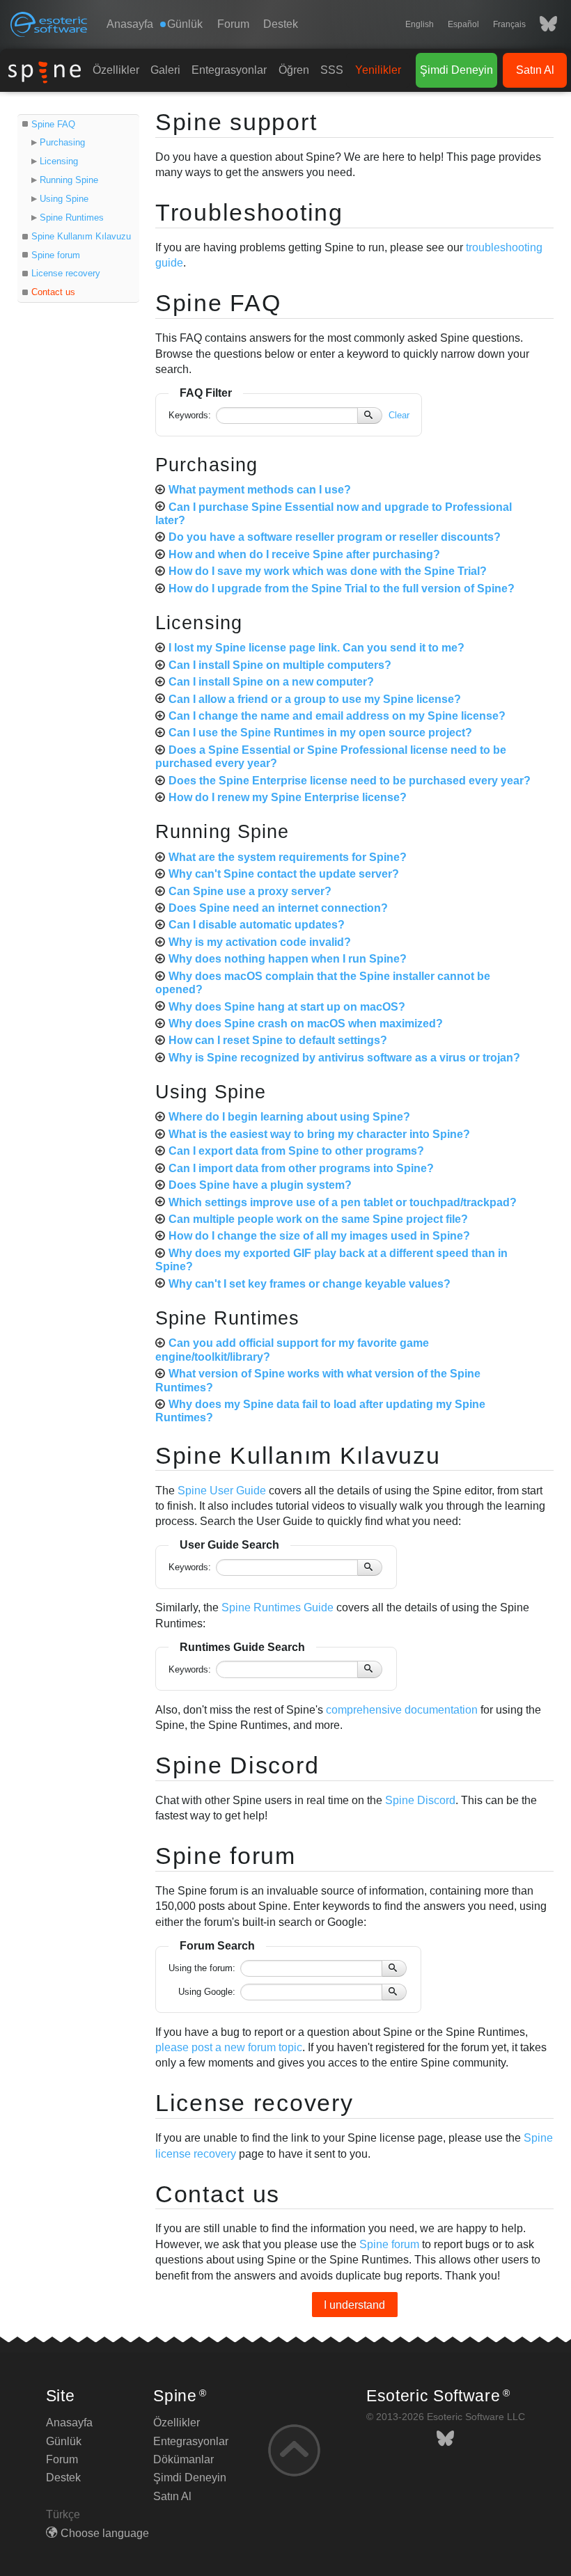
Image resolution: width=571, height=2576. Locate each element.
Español (463, 24)
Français (509, 24)
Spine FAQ (53, 124)
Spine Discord (237, 1765)
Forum (233, 24)
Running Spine (69, 180)
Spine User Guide (222, 1491)
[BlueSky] (541, 24)
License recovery (66, 273)
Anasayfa (130, 24)
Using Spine (64, 199)
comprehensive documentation (402, 1710)
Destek (281, 24)
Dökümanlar (183, 2459)
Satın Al (535, 70)
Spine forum (56, 255)
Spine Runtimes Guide (277, 1607)
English (420, 24)
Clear (399, 415)
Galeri (165, 70)
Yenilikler (378, 70)
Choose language (105, 2533)
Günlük (64, 2441)
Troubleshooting (249, 212)
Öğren (294, 70)
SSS (332, 70)
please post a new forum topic (229, 2047)
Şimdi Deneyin (456, 70)
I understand (354, 2305)
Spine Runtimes (72, 218)
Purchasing (62, 142)
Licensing (59, 161)
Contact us (53, 292)
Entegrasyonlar (229, 70)
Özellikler (116, 70)
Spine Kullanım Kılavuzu (81, 236)
